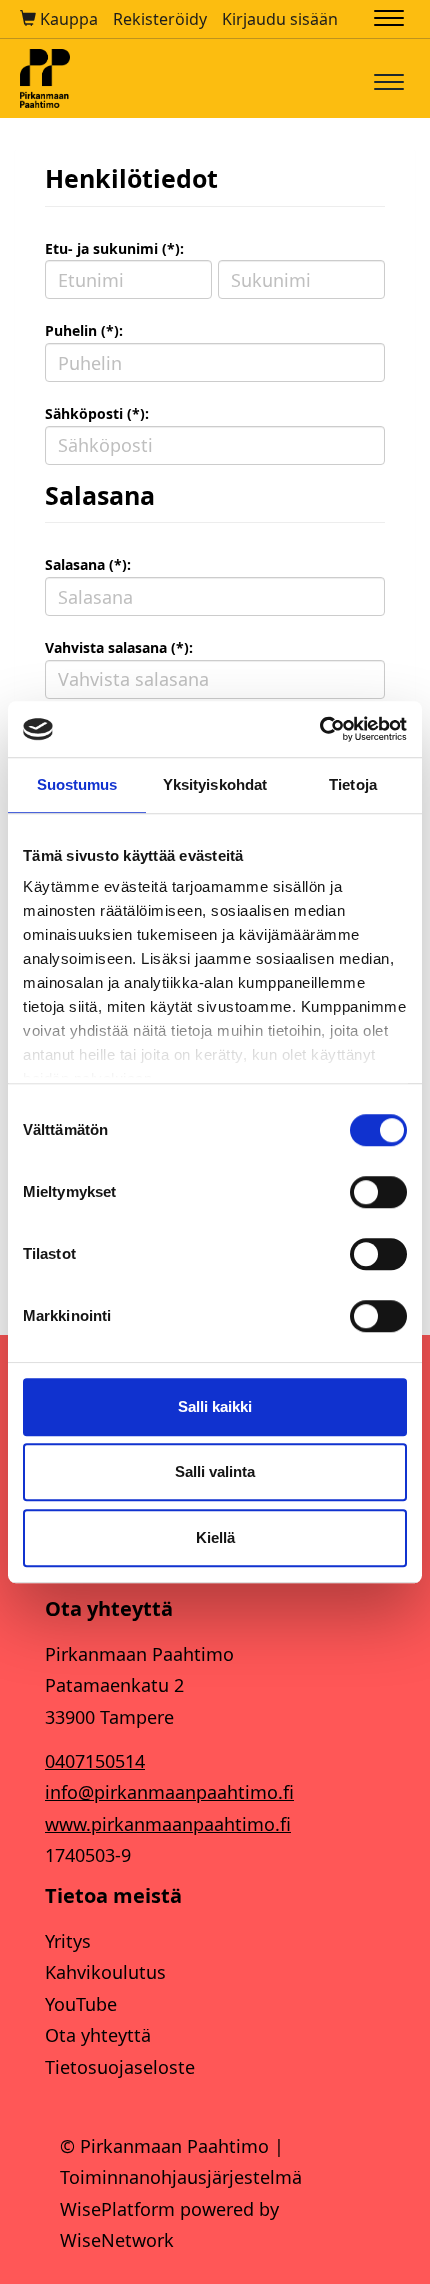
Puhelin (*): (84, 330)
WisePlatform (117, 2209)
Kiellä (215, 1537)
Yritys (68, 1941)
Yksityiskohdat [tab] (215, 784)
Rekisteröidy (160, 19)
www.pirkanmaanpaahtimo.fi (168, 1824)
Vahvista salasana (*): (119, 647)
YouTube (81, 2004)
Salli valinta (215, 1471)
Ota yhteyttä (98, 2035)
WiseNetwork (117, 2240)
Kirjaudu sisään (280, 19)
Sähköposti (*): (97, 413)
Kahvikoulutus (105, 1972)
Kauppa (67, 19)
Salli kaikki (215, 1406)
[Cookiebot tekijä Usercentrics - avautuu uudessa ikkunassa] (319, 729)
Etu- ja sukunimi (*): (114, 248)
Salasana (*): (88, 564)
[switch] (378, 1192)
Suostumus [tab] (77, 784)
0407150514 (95, 1761)
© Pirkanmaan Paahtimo (164, 2146)
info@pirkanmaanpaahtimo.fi (169, 1792)
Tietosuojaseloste (120, 2067)
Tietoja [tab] (353, 784)
